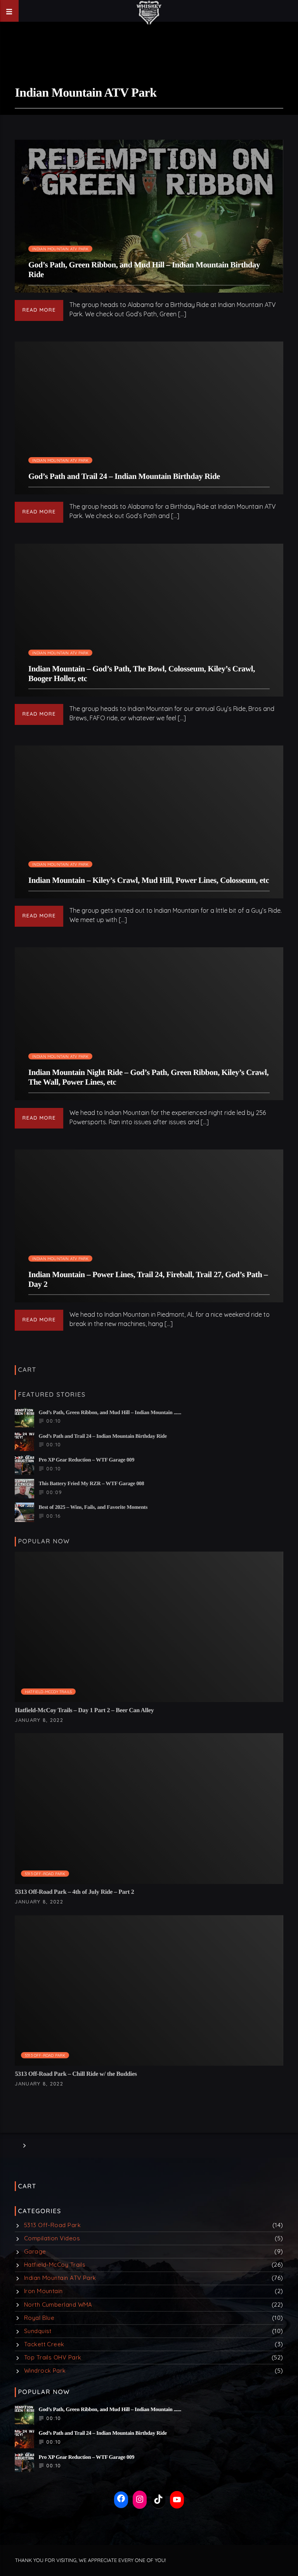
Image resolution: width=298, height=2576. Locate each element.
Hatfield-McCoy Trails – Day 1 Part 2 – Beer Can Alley (84, 1710)
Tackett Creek (44, 2344)
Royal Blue (39, 2318)
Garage (35, 2251)
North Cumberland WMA (58, 2305)
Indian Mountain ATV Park (61, 249)
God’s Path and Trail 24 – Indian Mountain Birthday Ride (124, 476)
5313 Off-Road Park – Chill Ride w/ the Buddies (76, 2074)
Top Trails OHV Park (53, 2357)
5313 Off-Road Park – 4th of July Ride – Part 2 (74, 1892)
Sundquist (38, 2331)
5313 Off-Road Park (45, 1874)
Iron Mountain (43, 2291)
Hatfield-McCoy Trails (48, 1692)
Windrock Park (45, 2371)
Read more (39, 310)
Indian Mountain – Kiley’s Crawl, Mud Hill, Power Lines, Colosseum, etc (149, 880)
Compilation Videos (52, 2238)
